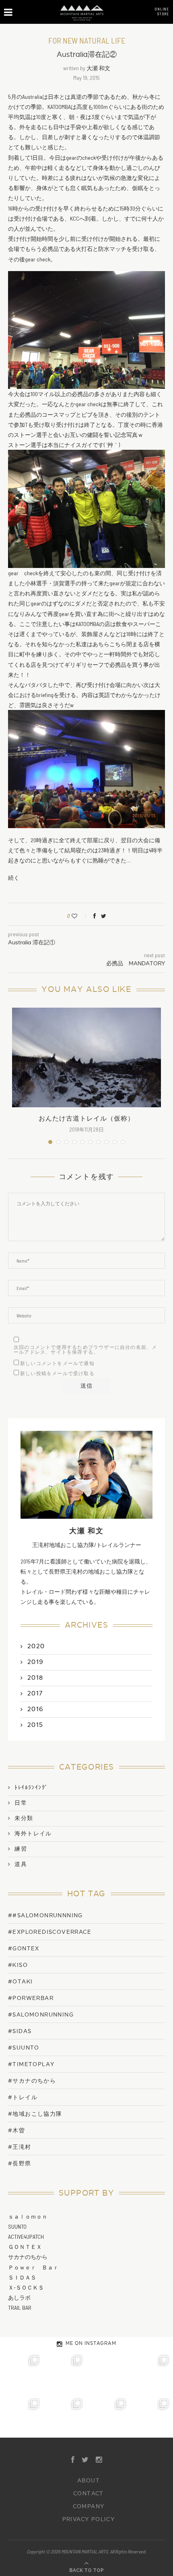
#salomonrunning (41, 2015)
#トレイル (23, 2097)
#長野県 (20, 2164)
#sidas (20, 2031)
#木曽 (16, 2130)
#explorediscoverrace (50, 1932)
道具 (21, 1864)
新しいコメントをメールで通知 (57, 1363)
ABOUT (89, 2481)
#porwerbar (31, 1998)
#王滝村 (20, 2147)
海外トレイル (33, 1834)
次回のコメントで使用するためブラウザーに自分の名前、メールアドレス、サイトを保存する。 (85, 1350)
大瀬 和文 (98, 68)
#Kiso (18, 1965)
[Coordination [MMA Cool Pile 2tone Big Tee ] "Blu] (22, 2373)
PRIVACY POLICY (89, 2520)
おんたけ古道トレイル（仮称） (86, 1119)
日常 (21, 1803)
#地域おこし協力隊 (35, 2114)
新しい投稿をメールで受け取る (57, 1374)
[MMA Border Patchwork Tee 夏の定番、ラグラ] (108, 2416)
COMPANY (89, 2507)
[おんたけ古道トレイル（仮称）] (86, 1057)
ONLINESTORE (162, 11)
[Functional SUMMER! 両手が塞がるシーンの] (22, 2416)
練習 (21, 1849)
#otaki (20, 1982)
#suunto (24, 2048)
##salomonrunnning (45, 1915)
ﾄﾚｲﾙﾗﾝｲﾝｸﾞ (31, 1788)
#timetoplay (31, 2064)
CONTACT (89, 2494)
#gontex (24, 1949)
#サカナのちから (32, 2081)
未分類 (24, 1818)
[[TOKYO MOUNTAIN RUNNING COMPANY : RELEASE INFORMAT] (108, 2373)
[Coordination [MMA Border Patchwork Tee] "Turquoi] (65, 2373)
